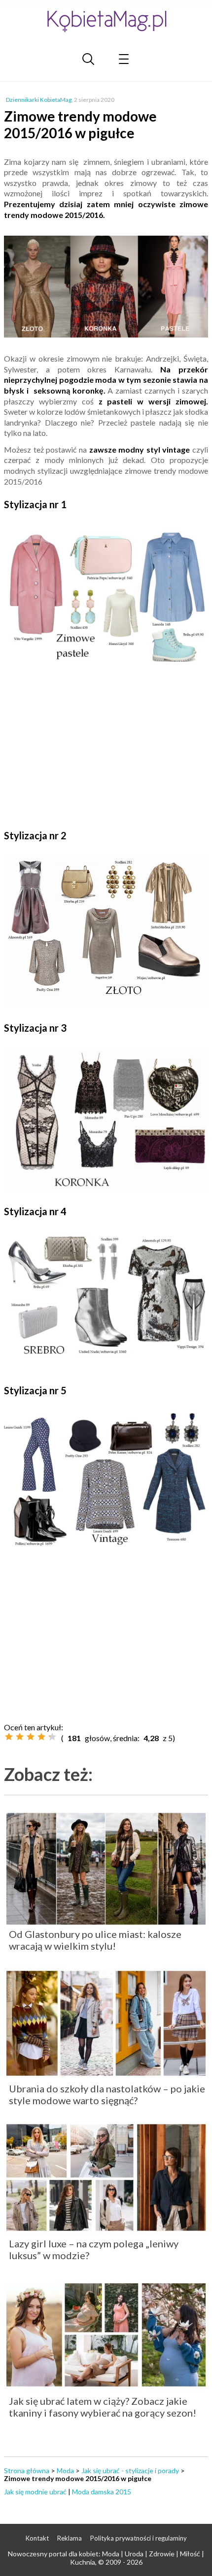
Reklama (70, 2538)
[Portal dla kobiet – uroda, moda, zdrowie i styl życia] (106, 21)
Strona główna (27, 2470)
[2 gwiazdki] (20, 1737)
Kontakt (37, 2538)
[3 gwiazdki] (31, 1737)
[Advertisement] (106, 746)
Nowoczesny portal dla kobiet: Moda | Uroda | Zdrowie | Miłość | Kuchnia (106, 2558)
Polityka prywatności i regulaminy (139, 2538)
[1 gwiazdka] (9, 1737)
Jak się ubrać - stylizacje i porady (130, 2470)
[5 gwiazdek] (52, 1737)
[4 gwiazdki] (41, 1737)
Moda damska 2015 (102, 2492)
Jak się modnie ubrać (35, 2492)
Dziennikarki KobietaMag (39, 100)
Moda (65, 2470)
